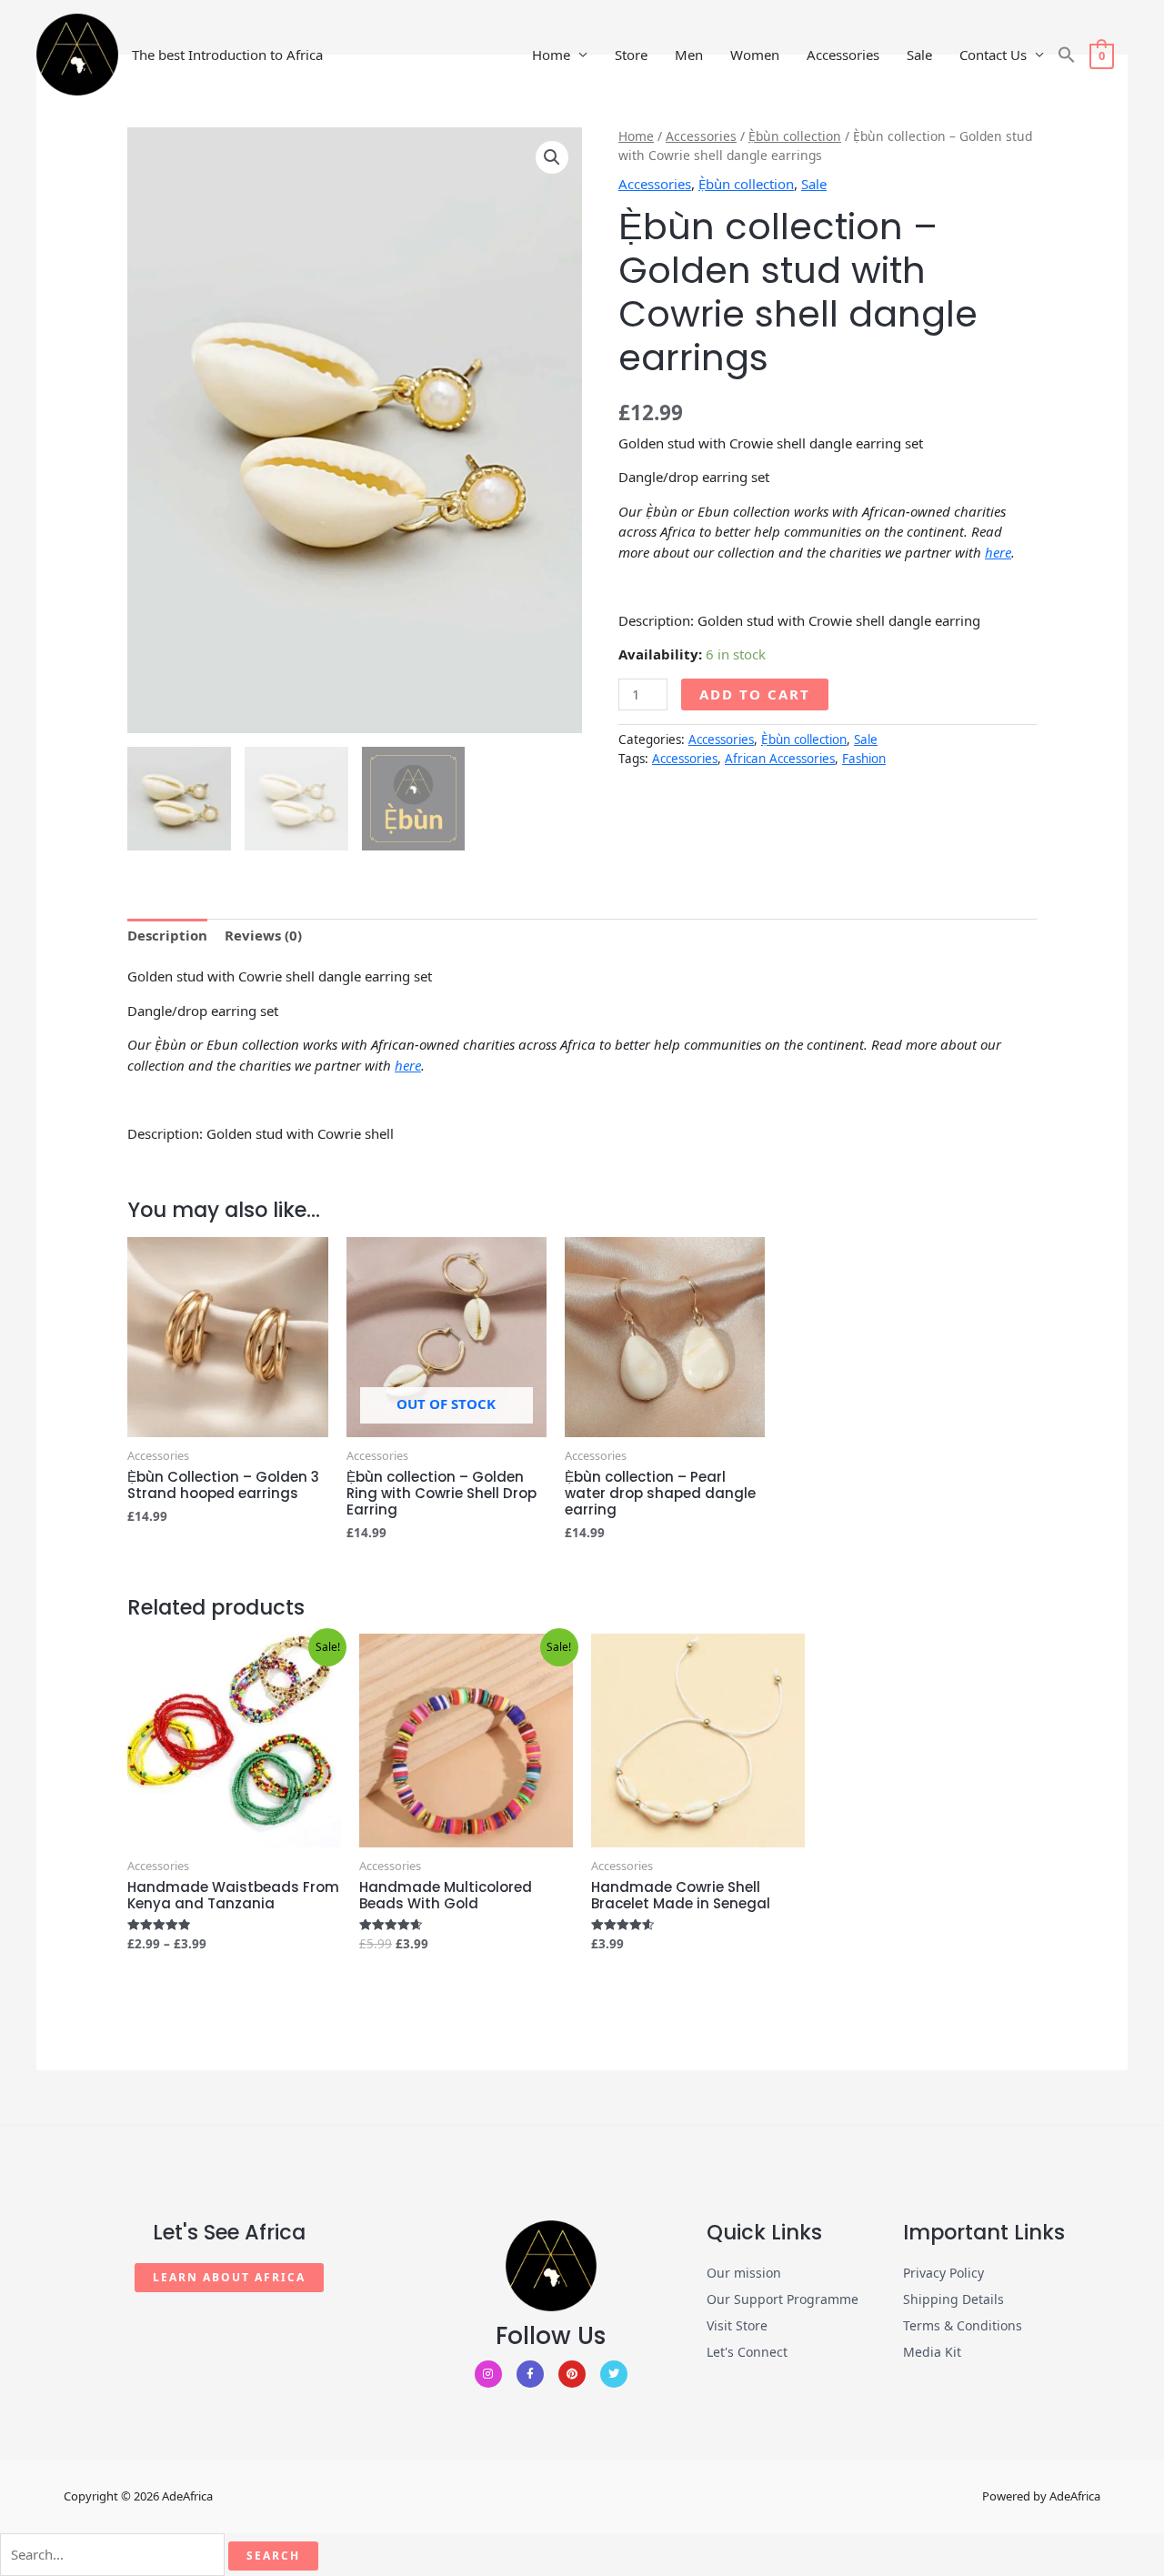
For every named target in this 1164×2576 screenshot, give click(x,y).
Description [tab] (167, 935)
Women (755, 55)
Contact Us (993, 55)
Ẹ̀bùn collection (795, 136)
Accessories (843, 55)
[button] (1067, 55)
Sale (919, 55)
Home (551, 55)
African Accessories (780, 759)
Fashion (864, 759)
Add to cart (755, 694)
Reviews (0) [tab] (263, 935)
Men (689, 55)
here (998, 552)
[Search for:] (112, 2555)
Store (631, 55)
